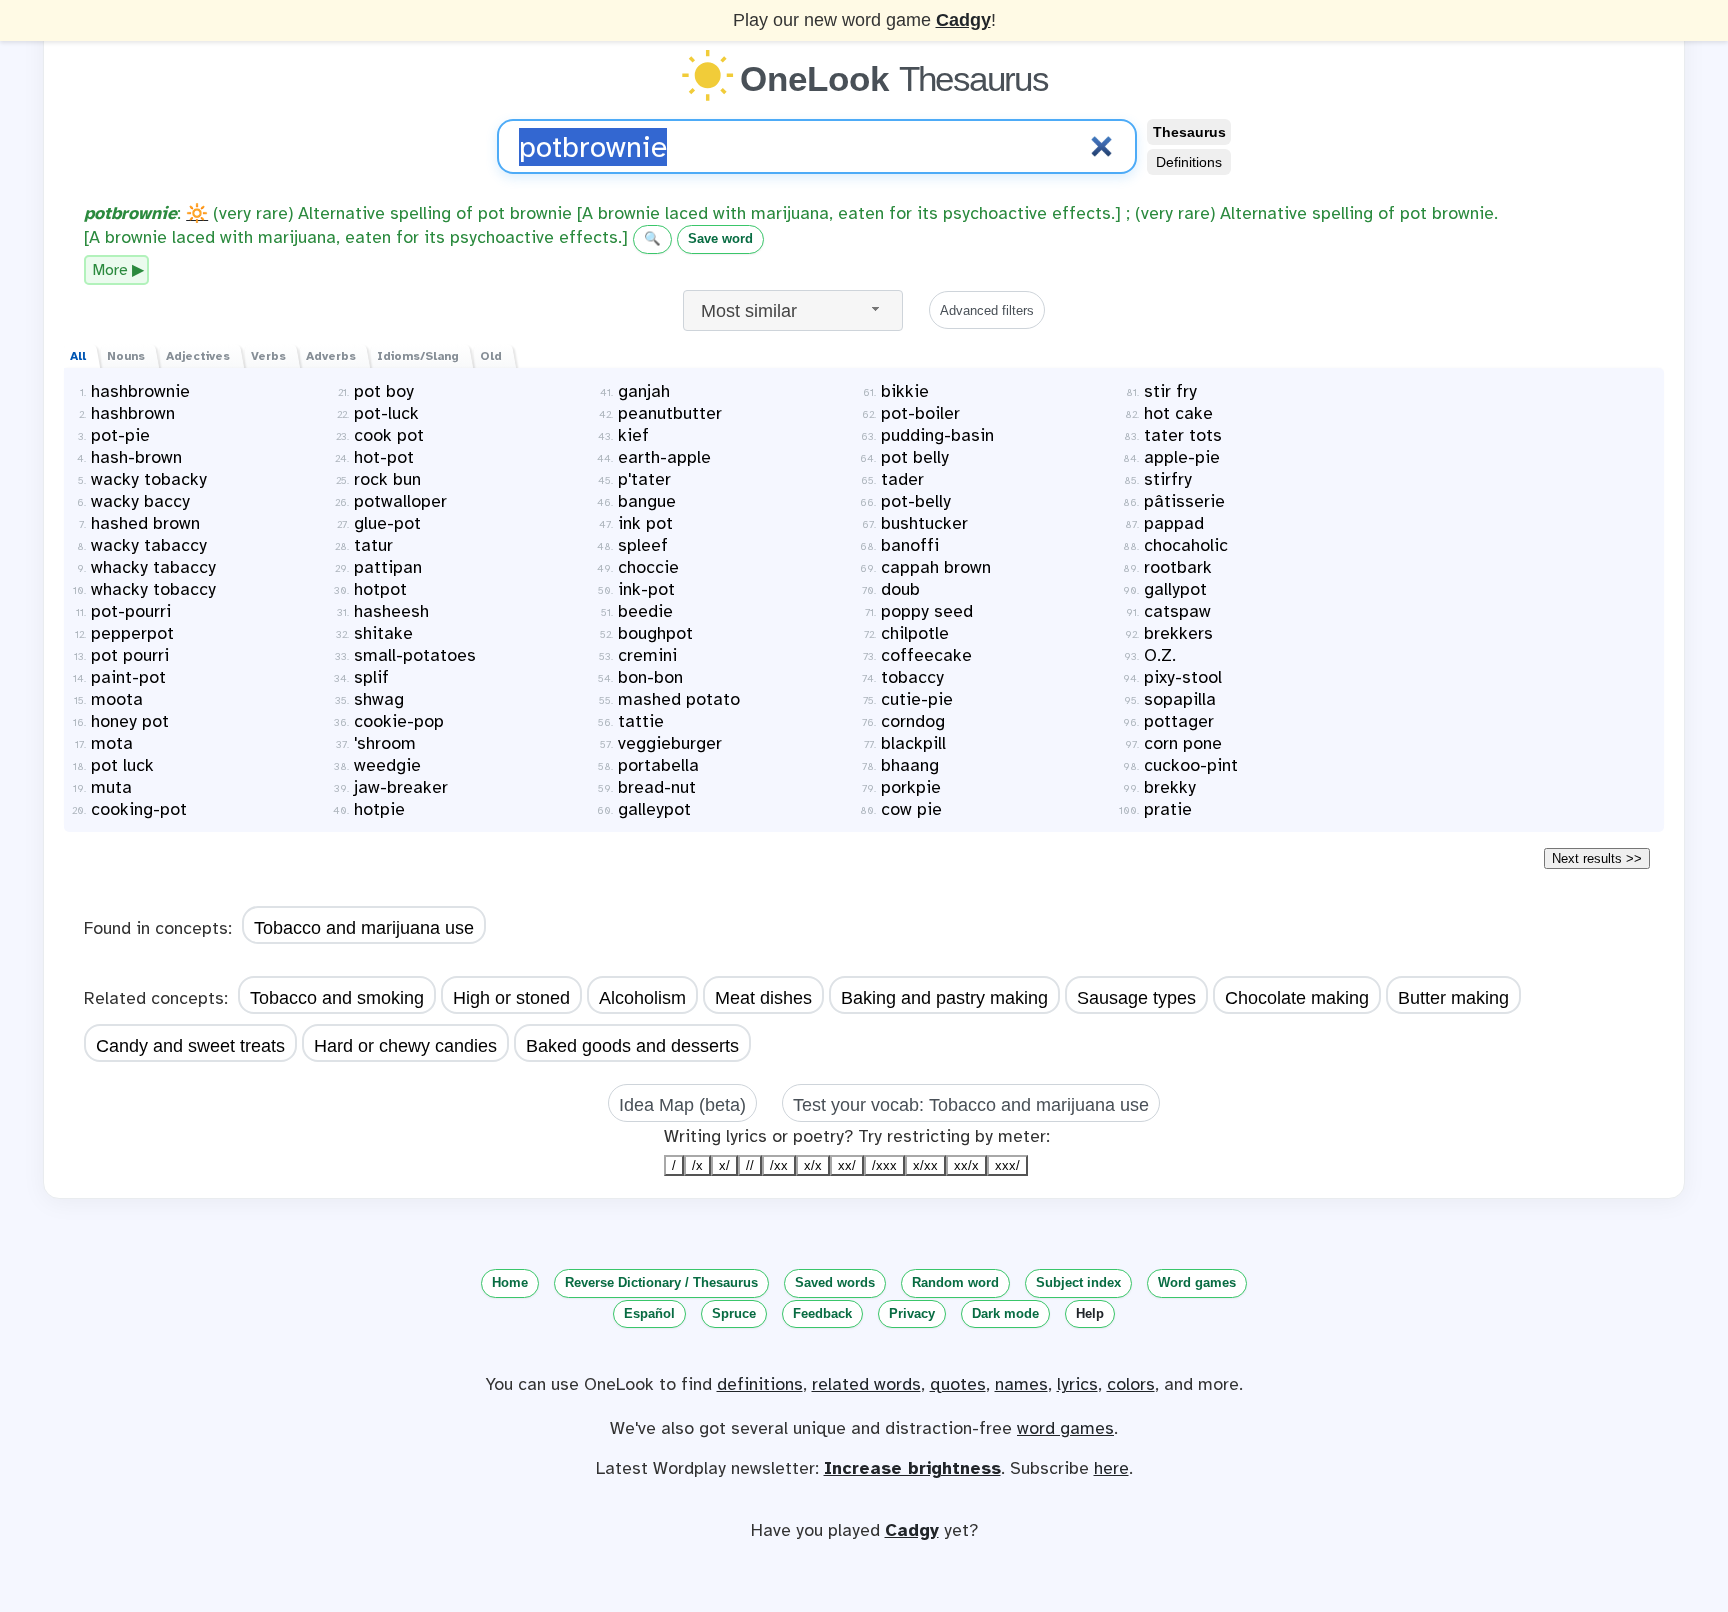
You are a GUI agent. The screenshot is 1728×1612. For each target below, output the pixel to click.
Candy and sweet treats (190, 1046)
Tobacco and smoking (337, 998)
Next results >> (1597, 858)
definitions (760, 1384)
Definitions (1189, 162)
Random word (955, 1282)
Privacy (912, 1313)
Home (510, 1282)
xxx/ (1007, 1165)
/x (697, 1165)
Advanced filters (987, 310)
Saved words (835, 1282)
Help (1090, 1313)
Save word (720, 238)
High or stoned (511, 998)
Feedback (822, 1313)
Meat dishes (763, 998)
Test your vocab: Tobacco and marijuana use (971, 1105)
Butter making (1453, 998)
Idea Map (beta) (682, 1105)
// (750, 1165)
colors (1131, 1384)
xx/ (847, 1165)
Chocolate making (1297, 998)
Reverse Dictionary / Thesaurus (661, 1282)
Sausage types (1136, 998)
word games (1065, 1428)
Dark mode (1005, 1313)
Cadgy (963, 20)
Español (649, 1313)
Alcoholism (642, 998)
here (1111, 1468)
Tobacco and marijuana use (364, 928)
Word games (1197, 1282)
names (1021, 1384)
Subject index (1078, 1282)
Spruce (734, 1313)
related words (866, 1384)
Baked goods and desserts (632, 1046)
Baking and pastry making (944, 998)
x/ (724, 1165)
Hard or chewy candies (405, 1046)
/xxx (884, 1165)
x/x (813, 1165)
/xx (779, 1165)
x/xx (925, 1165)
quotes (958, 1384)
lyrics (1077, 1384)
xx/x (966, 1165)
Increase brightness (912, 1468)
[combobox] (793, 310)
